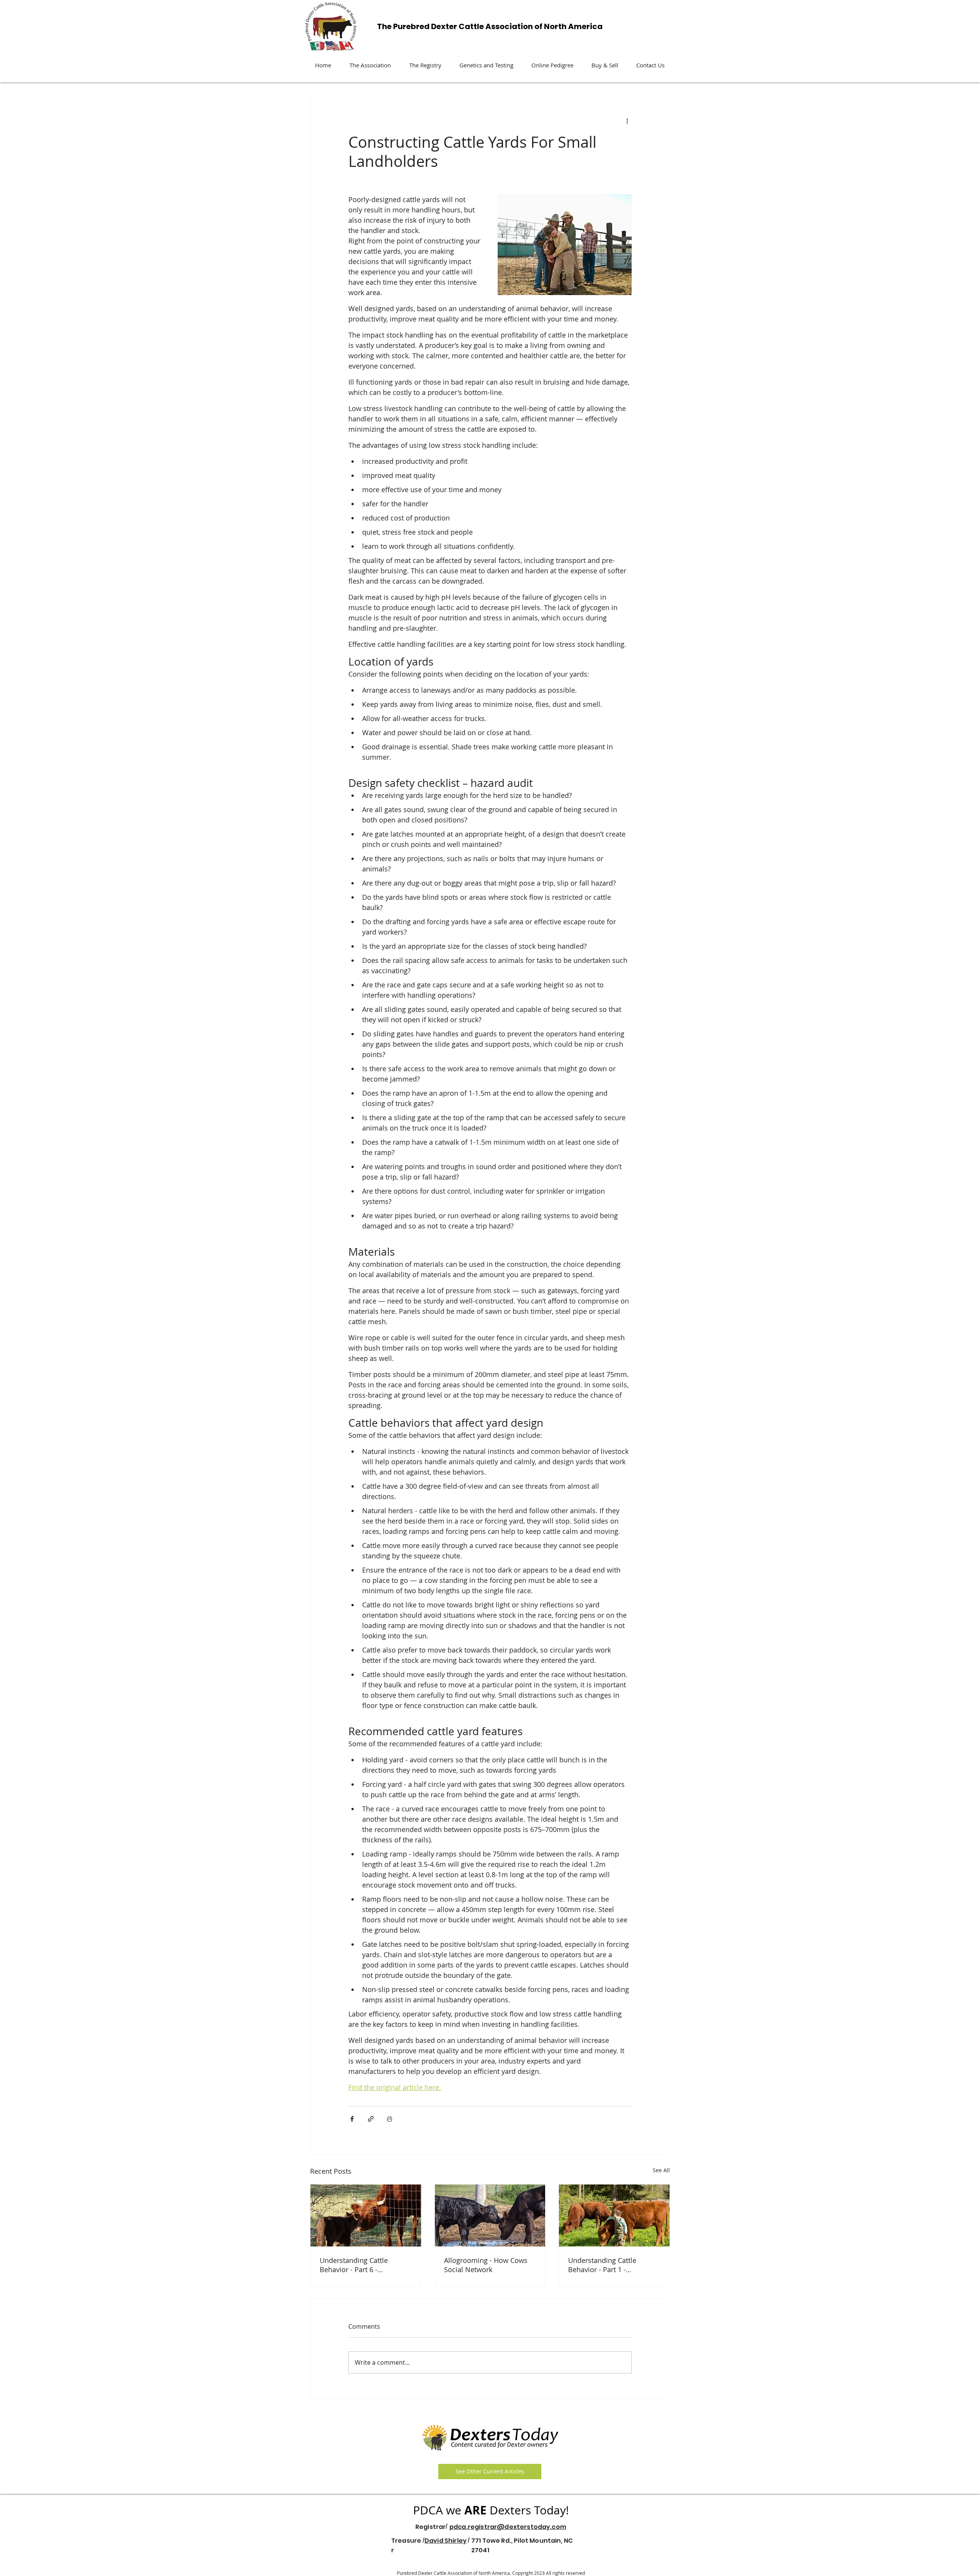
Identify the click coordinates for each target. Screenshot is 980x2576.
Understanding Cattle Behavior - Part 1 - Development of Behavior (609, 2265)
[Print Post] (390, 2119)
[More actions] (627, 121)
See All (661, 2170)
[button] (370, 65)
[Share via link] (371, 2119)
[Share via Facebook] (352, 2119)
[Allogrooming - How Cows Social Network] (490, 2215)
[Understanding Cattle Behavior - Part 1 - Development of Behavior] (614, 2215)
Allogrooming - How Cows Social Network (486, 2265)
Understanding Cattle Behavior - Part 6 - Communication (354, 2265)
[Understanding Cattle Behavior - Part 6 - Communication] (366, 2215)
